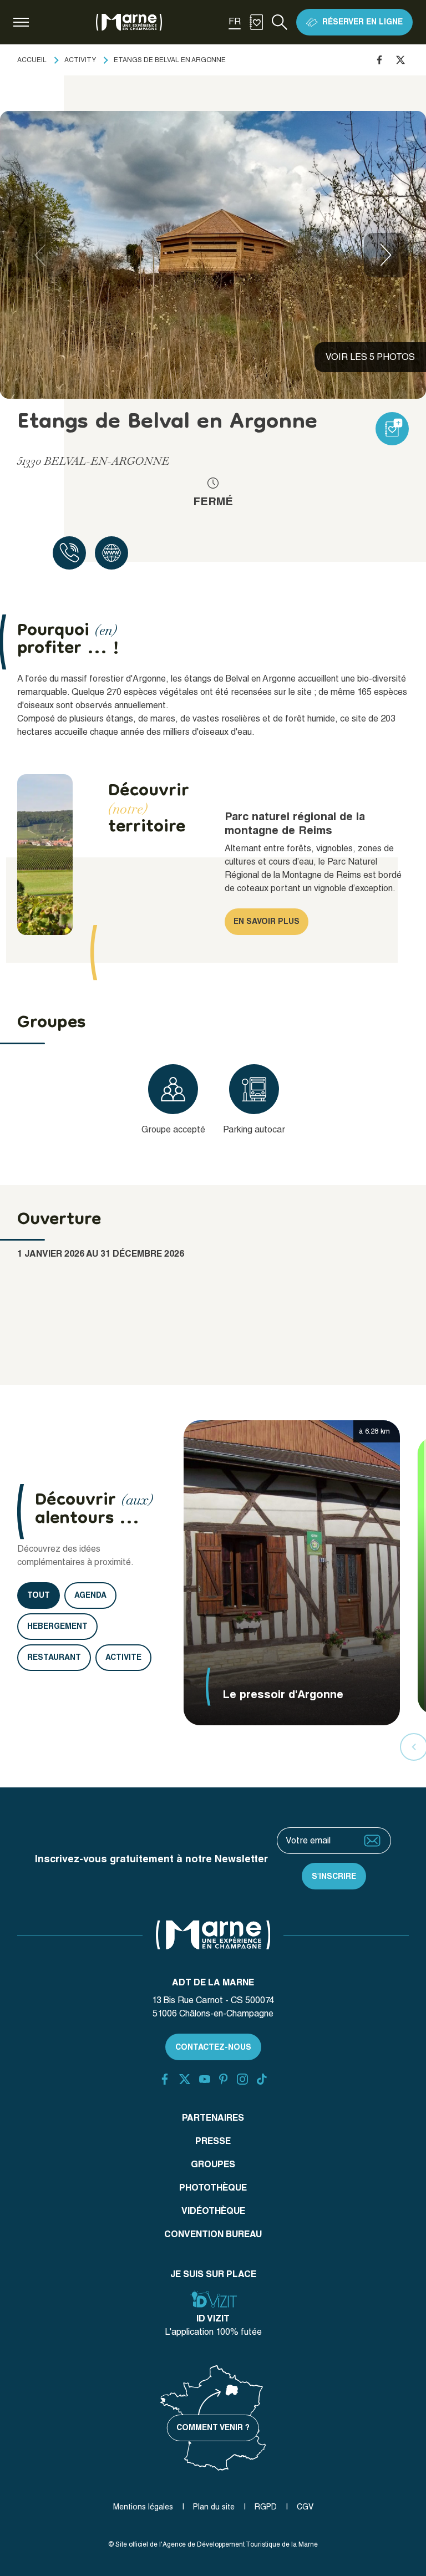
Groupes (213, 2164)
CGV (305, 2507)
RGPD (266, 2507)
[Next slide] (386, 255)
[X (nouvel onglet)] (185, 2079)
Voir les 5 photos (370, 357)
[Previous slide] (40, 255)
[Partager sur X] (400, 60)
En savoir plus (267, 921)
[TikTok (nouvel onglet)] (262, 2079)
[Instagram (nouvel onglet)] (242, 2079)
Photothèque (213, 2188)
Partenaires (213, 2118)
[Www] (111, 553)
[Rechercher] (280, 22)
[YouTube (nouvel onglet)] (205, 2079)
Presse (213, 2141)
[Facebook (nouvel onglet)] (165, 2079)
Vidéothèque (213, 2211)
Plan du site (214, 2507)
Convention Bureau (213, 2234)
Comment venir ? (213, 2427)
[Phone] (69, 553)
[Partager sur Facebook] (379, 60)
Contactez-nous (213, 2047)
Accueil (32, 60)
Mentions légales (143, 2507)
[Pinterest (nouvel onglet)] (223, 2079)
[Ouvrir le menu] (21, 22)
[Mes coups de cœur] (256, 22)
